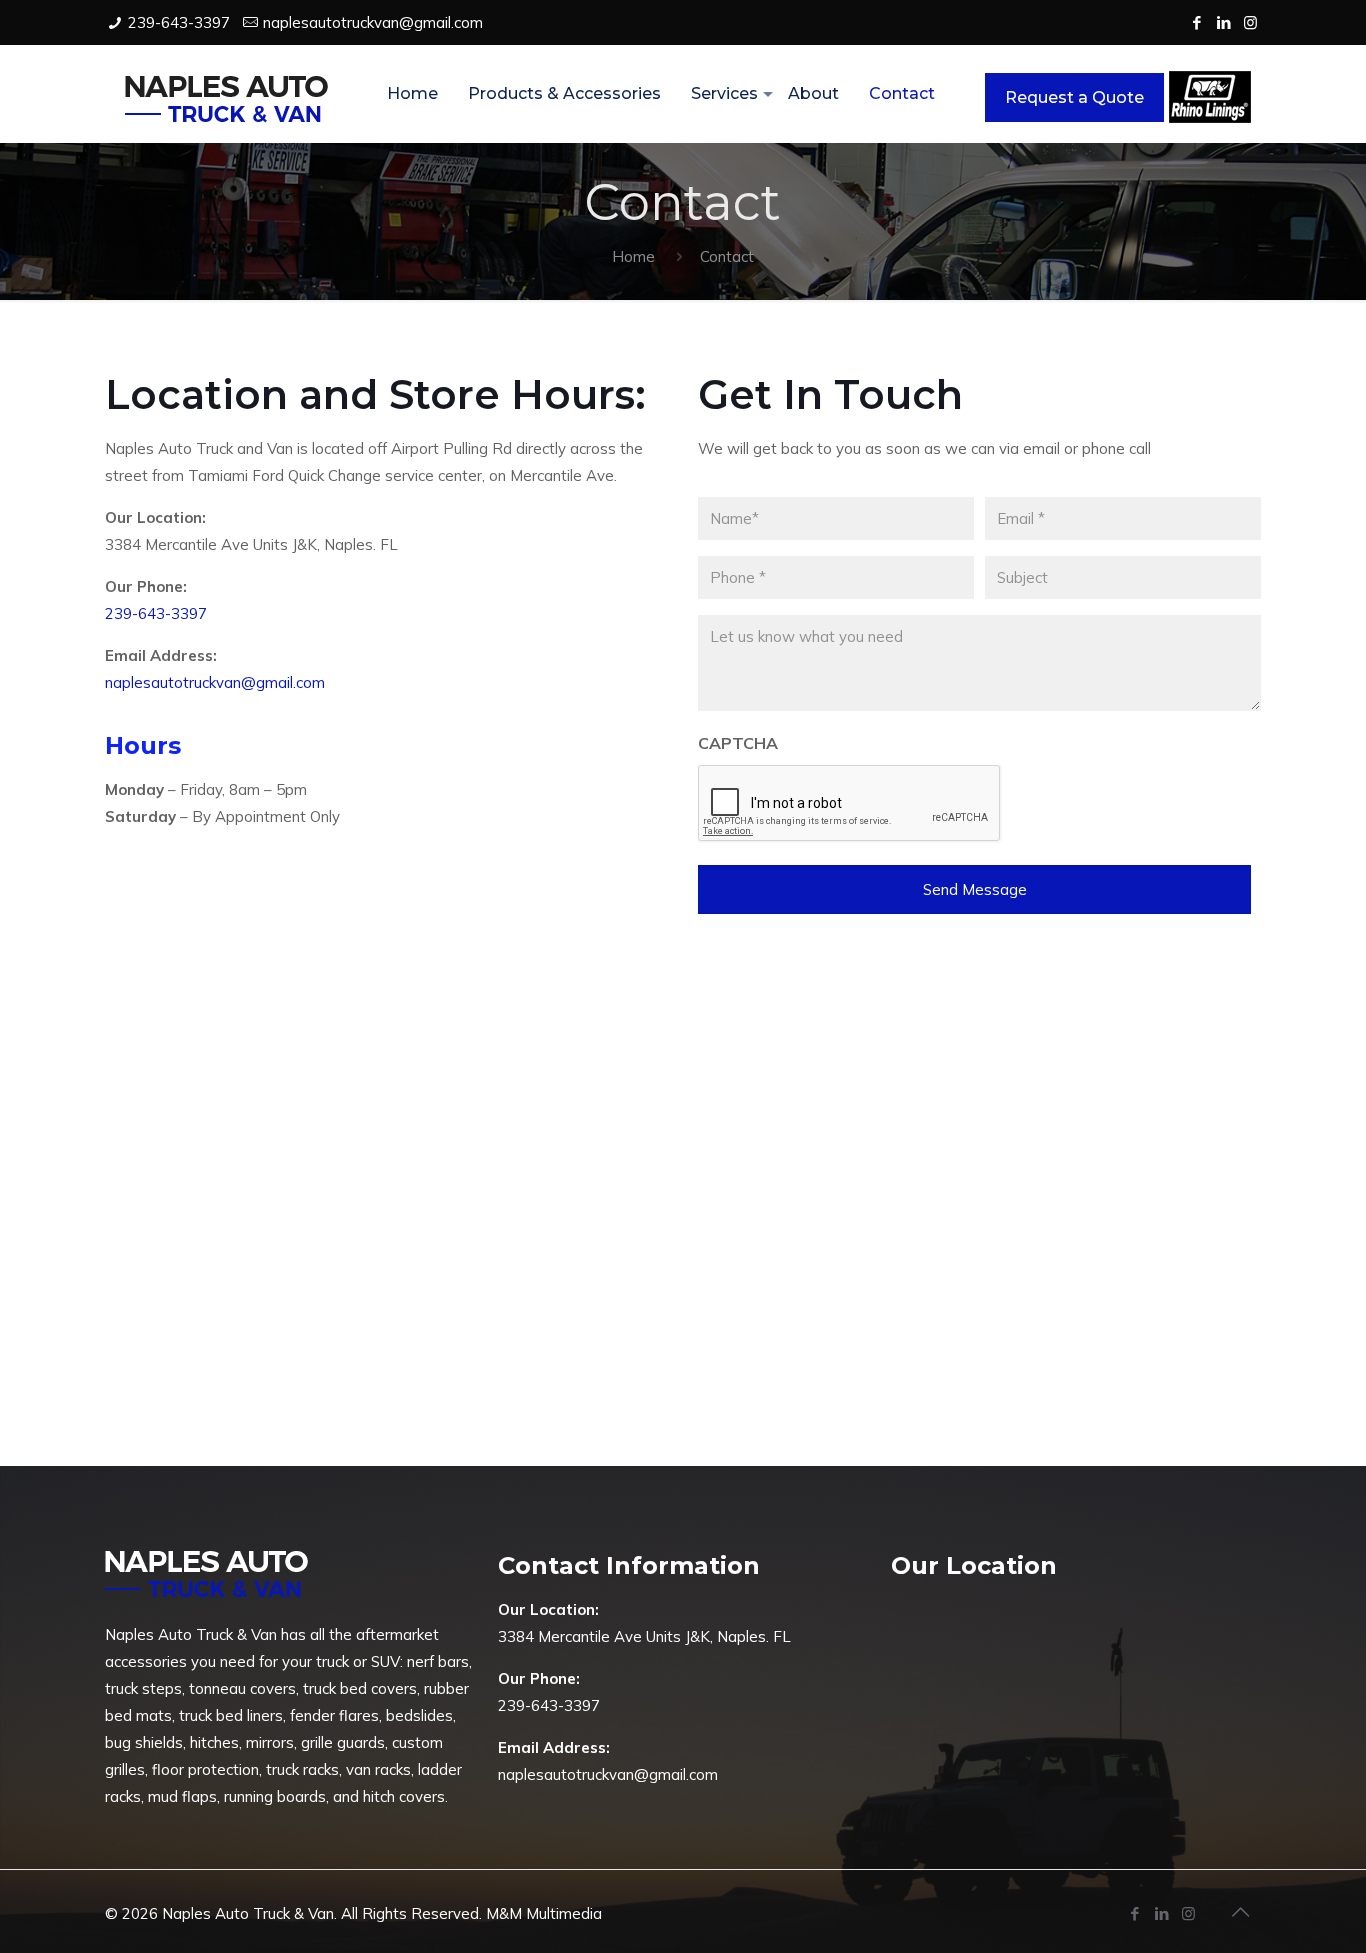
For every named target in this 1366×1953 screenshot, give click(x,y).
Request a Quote (1074, 97)
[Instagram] (1250, 22)
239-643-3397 (179, 22)
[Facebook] (1196, 22)
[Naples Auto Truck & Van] (226, 93)
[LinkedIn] (1223, 22)
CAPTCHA (738, 743)
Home (633, 256)
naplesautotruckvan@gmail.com (373, 22)
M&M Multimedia (544, 1913)
